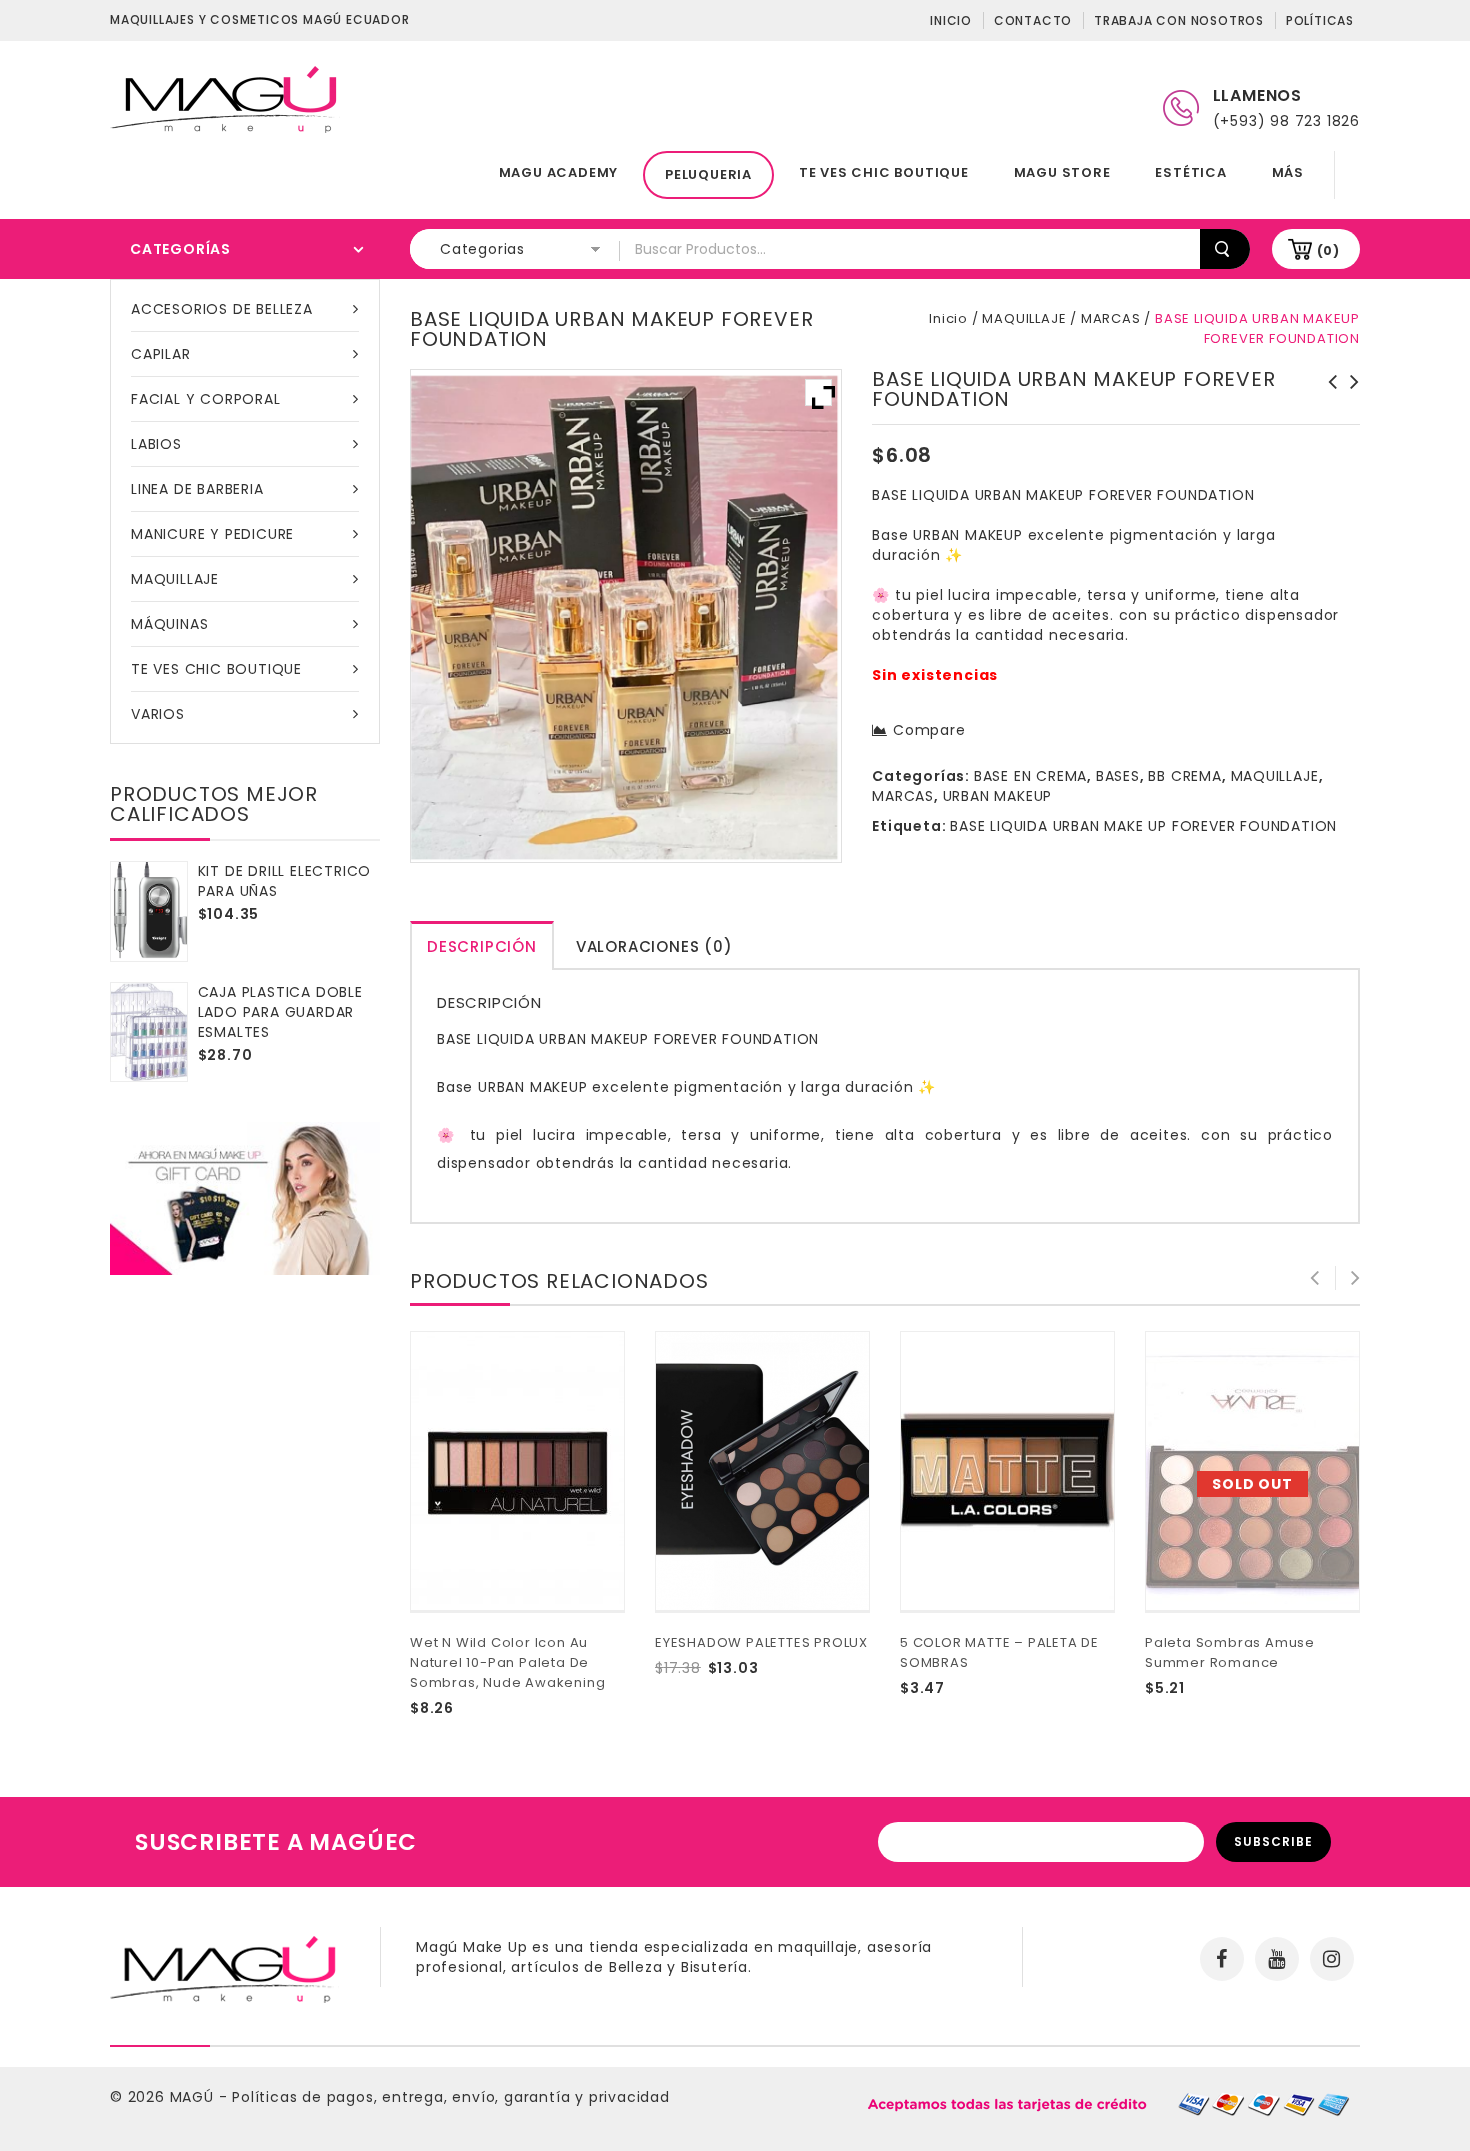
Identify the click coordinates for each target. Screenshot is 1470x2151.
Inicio (951, 20)
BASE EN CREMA (1030, 776)
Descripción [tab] (482, 946)
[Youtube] (1277, 1959)
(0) (1328, 250)
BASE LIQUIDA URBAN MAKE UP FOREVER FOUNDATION (1143, 826)
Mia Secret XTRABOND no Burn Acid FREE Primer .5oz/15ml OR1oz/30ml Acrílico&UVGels (1349, 412)
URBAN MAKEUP (998, 796)
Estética (1190, 172)
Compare (929, 730)
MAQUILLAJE (175, 579)
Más (1288, 172)
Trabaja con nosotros (1179, 20)
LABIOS (156, 444)
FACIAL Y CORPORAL (206, 399)
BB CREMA (1184, 776)
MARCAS (1111, 318)
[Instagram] (1332, 1959)
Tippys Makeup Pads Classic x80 (1327, 402)
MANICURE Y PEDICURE (212, 534)
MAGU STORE (1062, 172)
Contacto (1033, 20)
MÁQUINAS (169, 624)
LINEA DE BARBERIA (197, 489)
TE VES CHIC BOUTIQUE (884, 172)
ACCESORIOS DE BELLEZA (222, 309)
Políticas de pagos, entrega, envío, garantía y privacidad (451, 2097)
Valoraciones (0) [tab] (654, 946)
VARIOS (158, 714)
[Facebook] (1222, 1959)
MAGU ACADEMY (559, 172)
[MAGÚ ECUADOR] (225, 98)
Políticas (1320, 20)
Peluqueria (708, 174)
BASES (1118, 776)
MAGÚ (194, 2097)
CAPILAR (161, 354)
